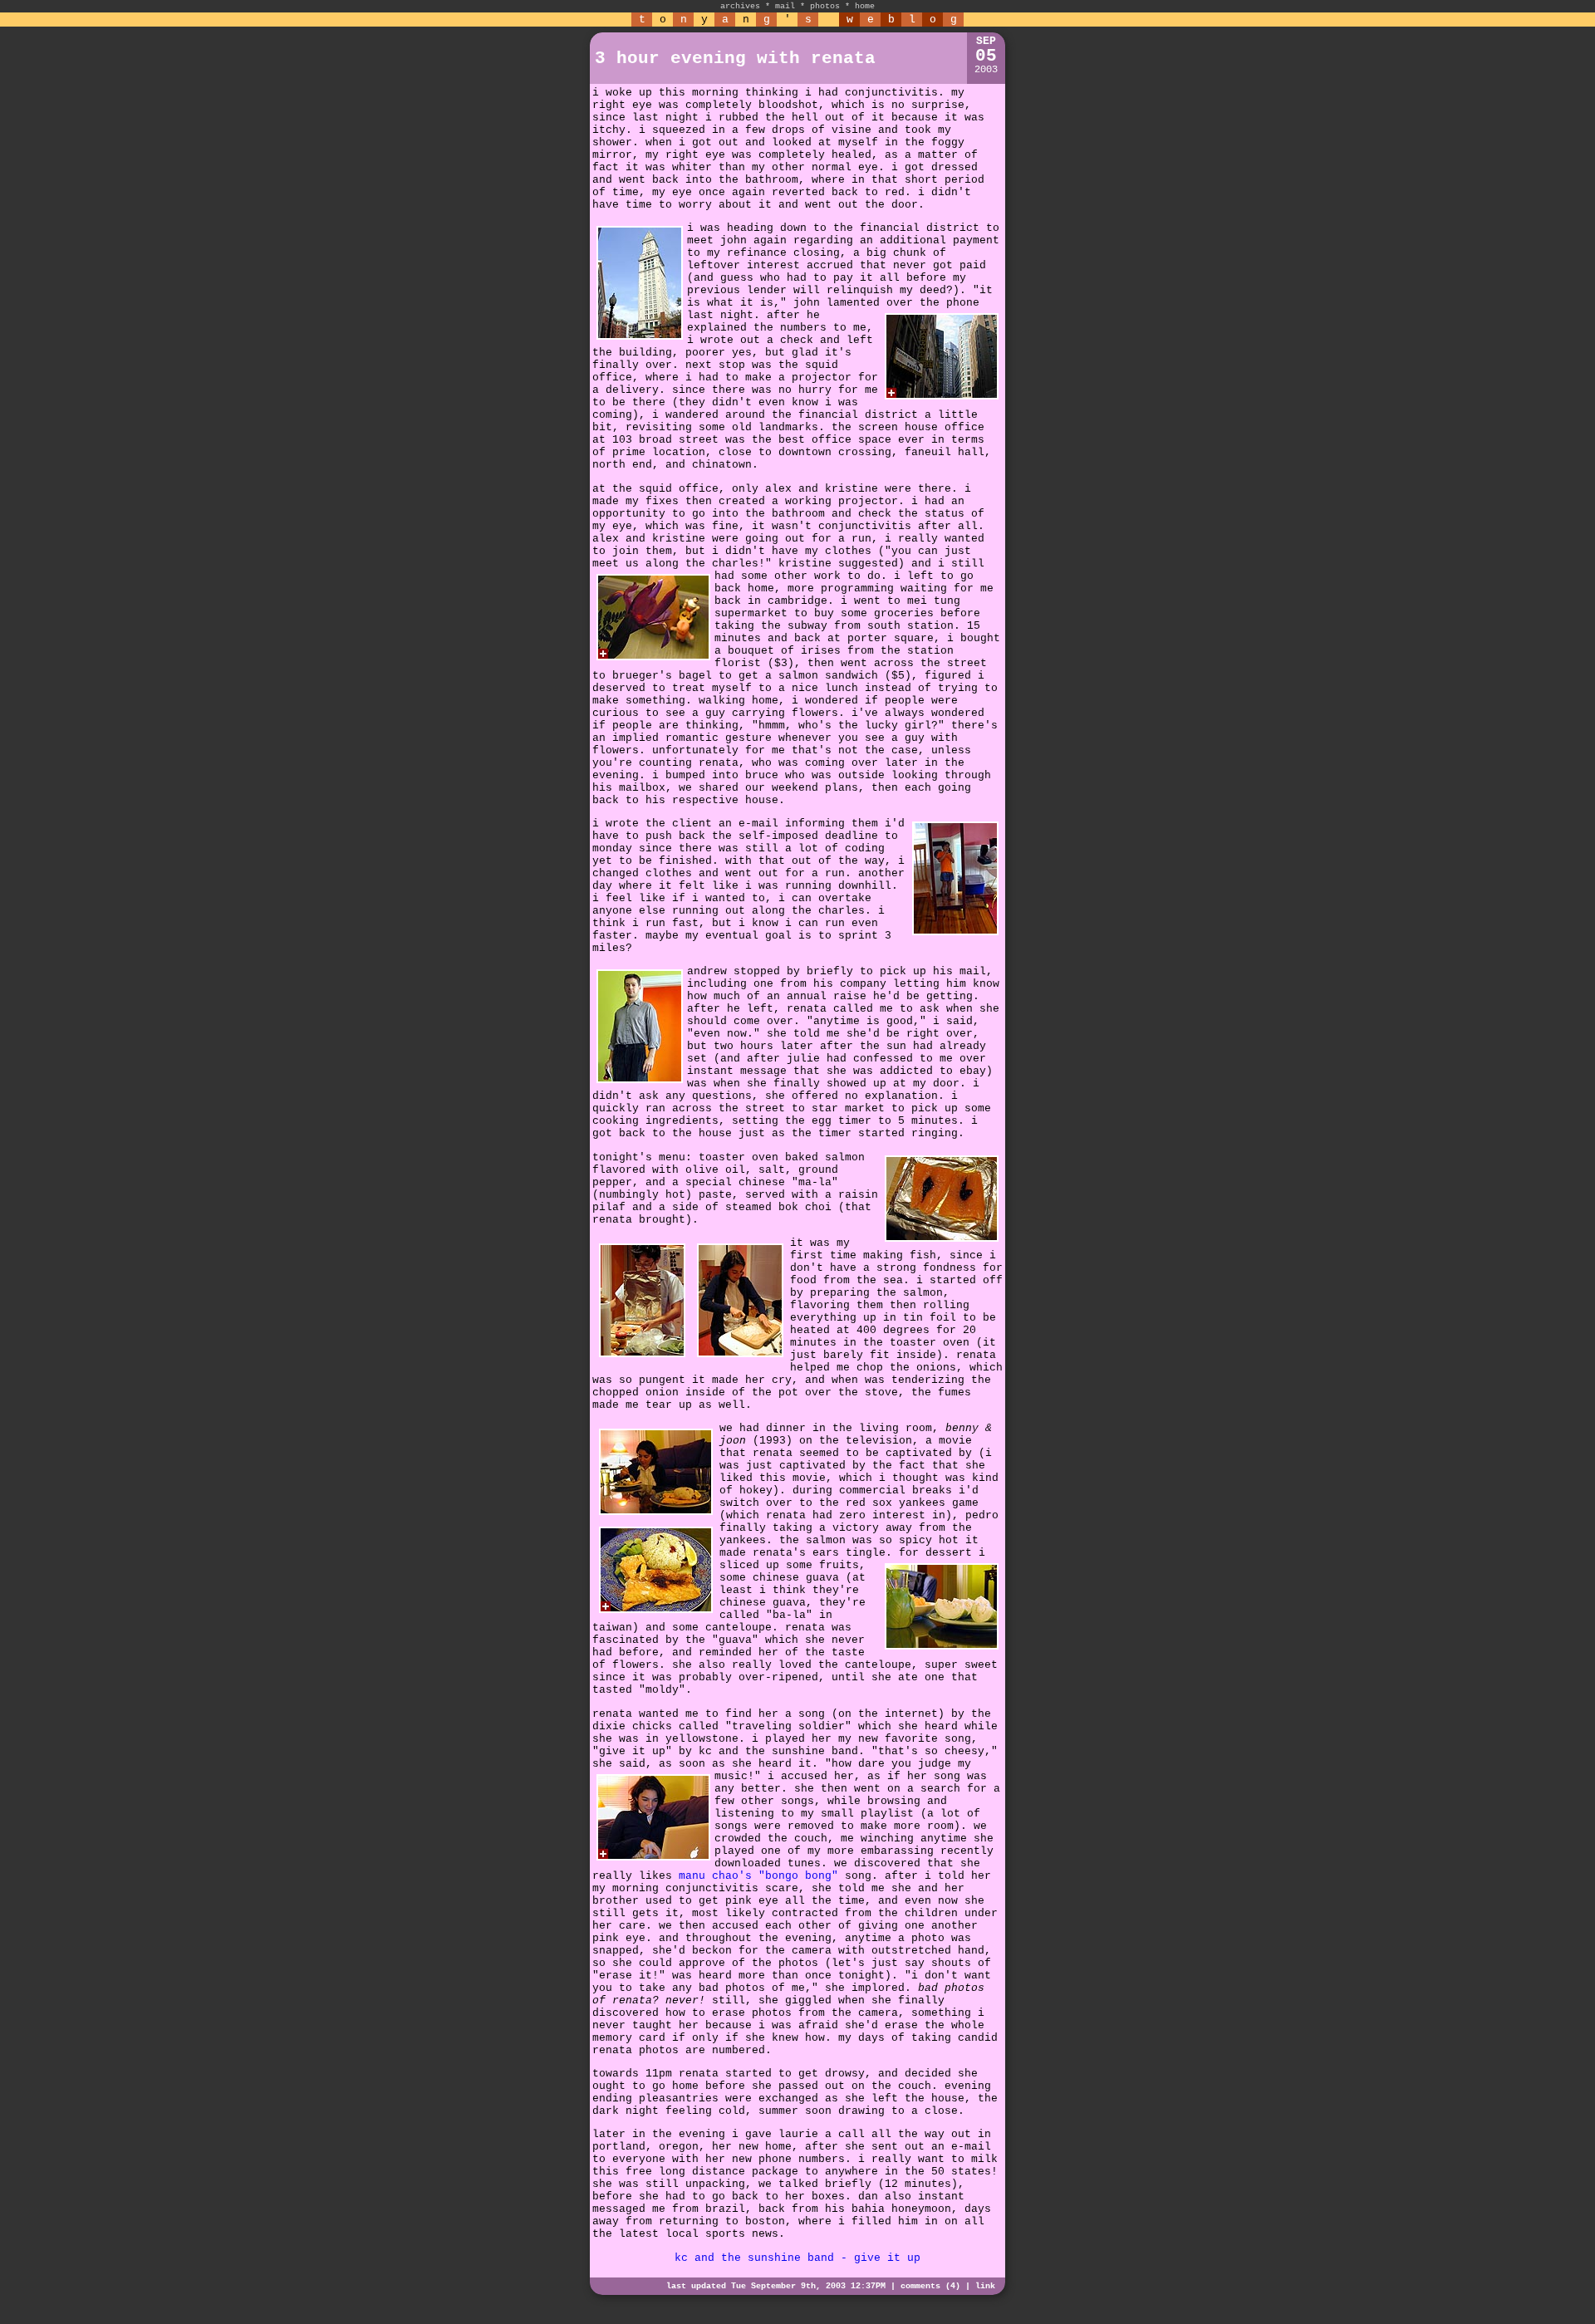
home (865, 6)
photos (825, 6)
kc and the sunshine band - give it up (797, 2258)
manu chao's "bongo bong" (758, 1876)
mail (785, 6)
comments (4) (930, 2286)
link (985, 2286)
